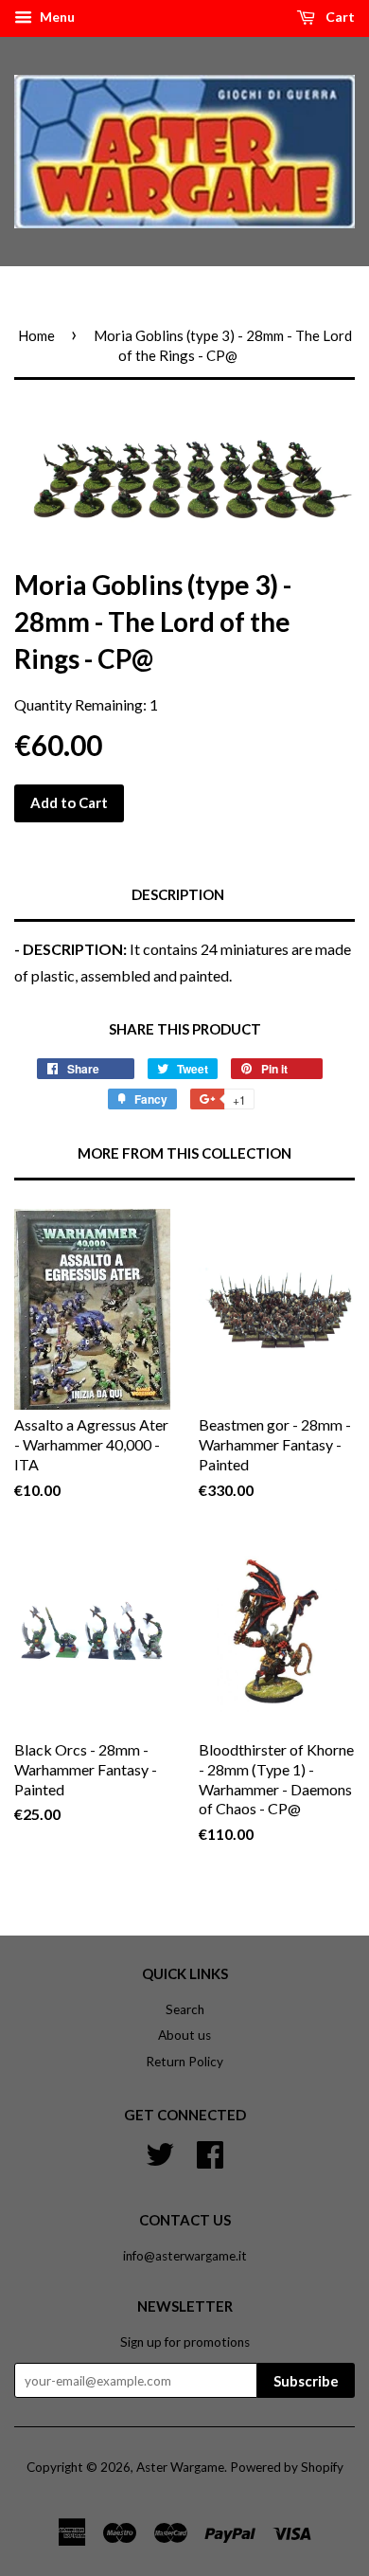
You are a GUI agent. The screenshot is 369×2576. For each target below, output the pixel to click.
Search (185, 2009)
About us (184, 2035)
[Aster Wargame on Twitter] (160, 2153)
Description (178, 894)
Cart (339, 17)
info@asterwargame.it (185, 2256)
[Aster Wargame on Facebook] (210, 2153)
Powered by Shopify (287, 2467)
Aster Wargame (180, 2467)
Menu (56, 17)
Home (36, 335)
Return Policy (184, 2062)
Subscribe (306, 2381)
